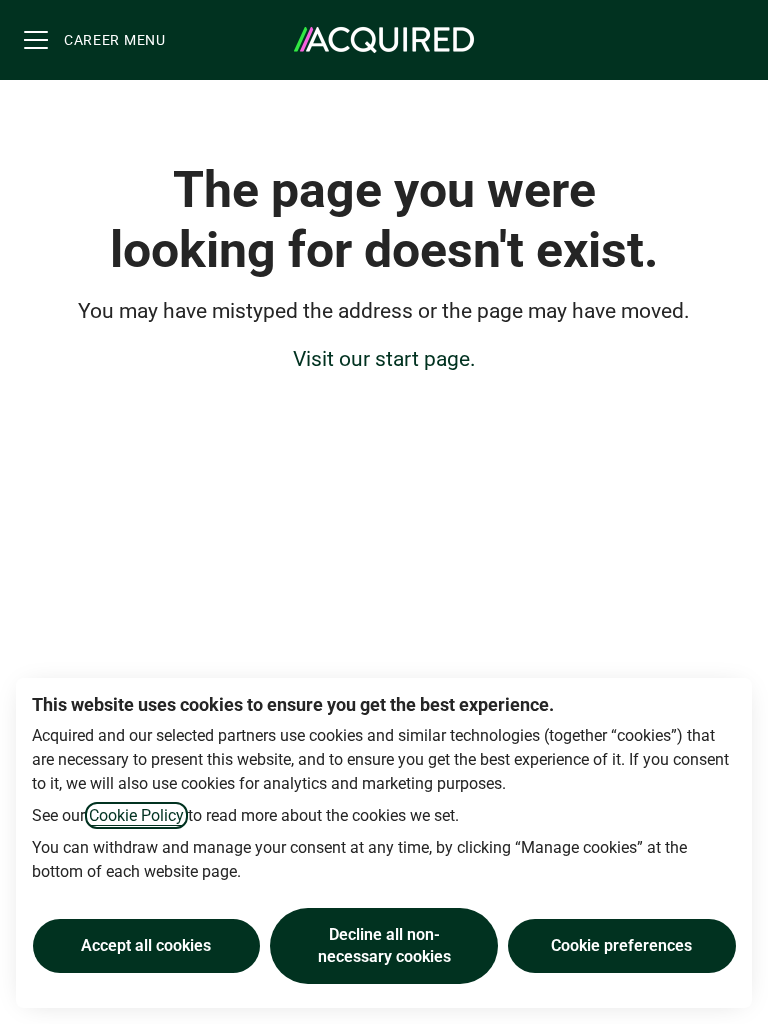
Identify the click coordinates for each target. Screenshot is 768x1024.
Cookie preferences (621, 945)
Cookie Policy (136, 815)
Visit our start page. (384, 359)
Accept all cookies (146, 945)
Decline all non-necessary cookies (384, 945)
